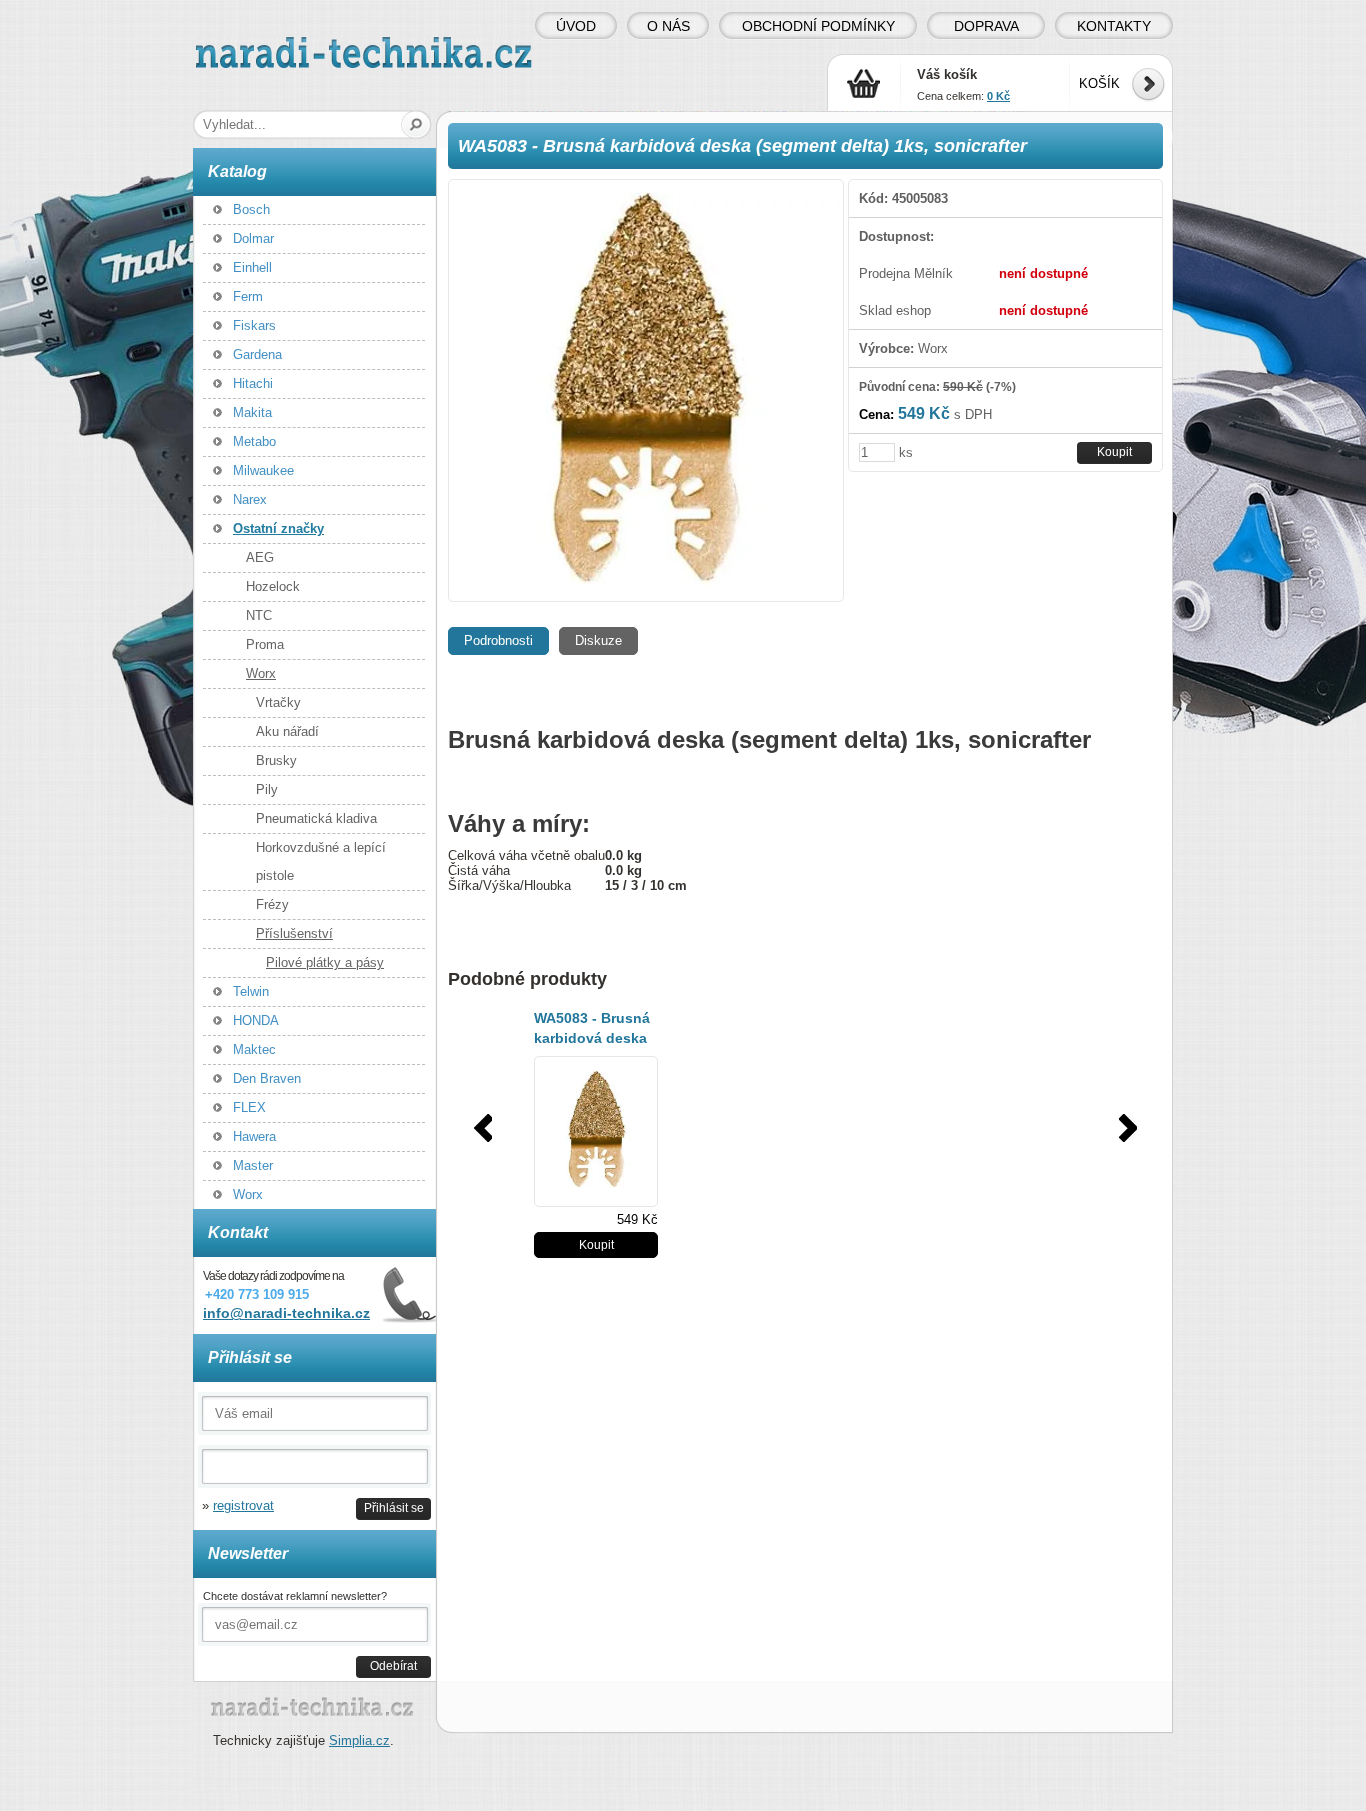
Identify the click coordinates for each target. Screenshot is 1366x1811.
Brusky (276, 760)
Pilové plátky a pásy (325, 962)
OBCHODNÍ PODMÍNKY (818, 26)
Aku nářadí (287, 731)
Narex (250, 499)
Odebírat (393, 1665)
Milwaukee (263, 470)
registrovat (243, 1505)
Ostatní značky (278, 528)
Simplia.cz (359, 1740)
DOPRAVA (986, 26)
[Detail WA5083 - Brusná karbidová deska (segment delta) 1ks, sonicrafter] (596, 1131)
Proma (265, 644)
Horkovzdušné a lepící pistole (321, 861)
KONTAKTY (1114, 26)
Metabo (254, 441)
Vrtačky (278, 702)
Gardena (257, 354)
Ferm (248, 296)
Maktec (254, 1049)
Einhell (252, 267)
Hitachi (253, 383)
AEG (260, 557)
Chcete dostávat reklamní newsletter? (295, 1596)
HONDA (256, 1020)
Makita (252, 412)
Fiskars (254, 325)
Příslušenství (294, 933)
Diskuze (598, 640)
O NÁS (668, 26)
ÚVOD (576, 26)
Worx (261, 673)
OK (416, 124)
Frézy (272, 904)
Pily (267, 789)
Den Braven (267, 1078)
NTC (259, 615)
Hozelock (273, 586)
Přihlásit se (394, 1507)
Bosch (251, 209)
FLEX (249, 1107)
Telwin (251, 991)
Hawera (254, 1136)
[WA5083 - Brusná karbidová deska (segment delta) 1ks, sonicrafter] (646, 390)
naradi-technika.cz (249, 44)
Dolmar (253, 238)
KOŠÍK (1099, 83)
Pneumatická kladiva (316, 818)
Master (253, 1165)
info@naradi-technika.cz (286, 1313)
